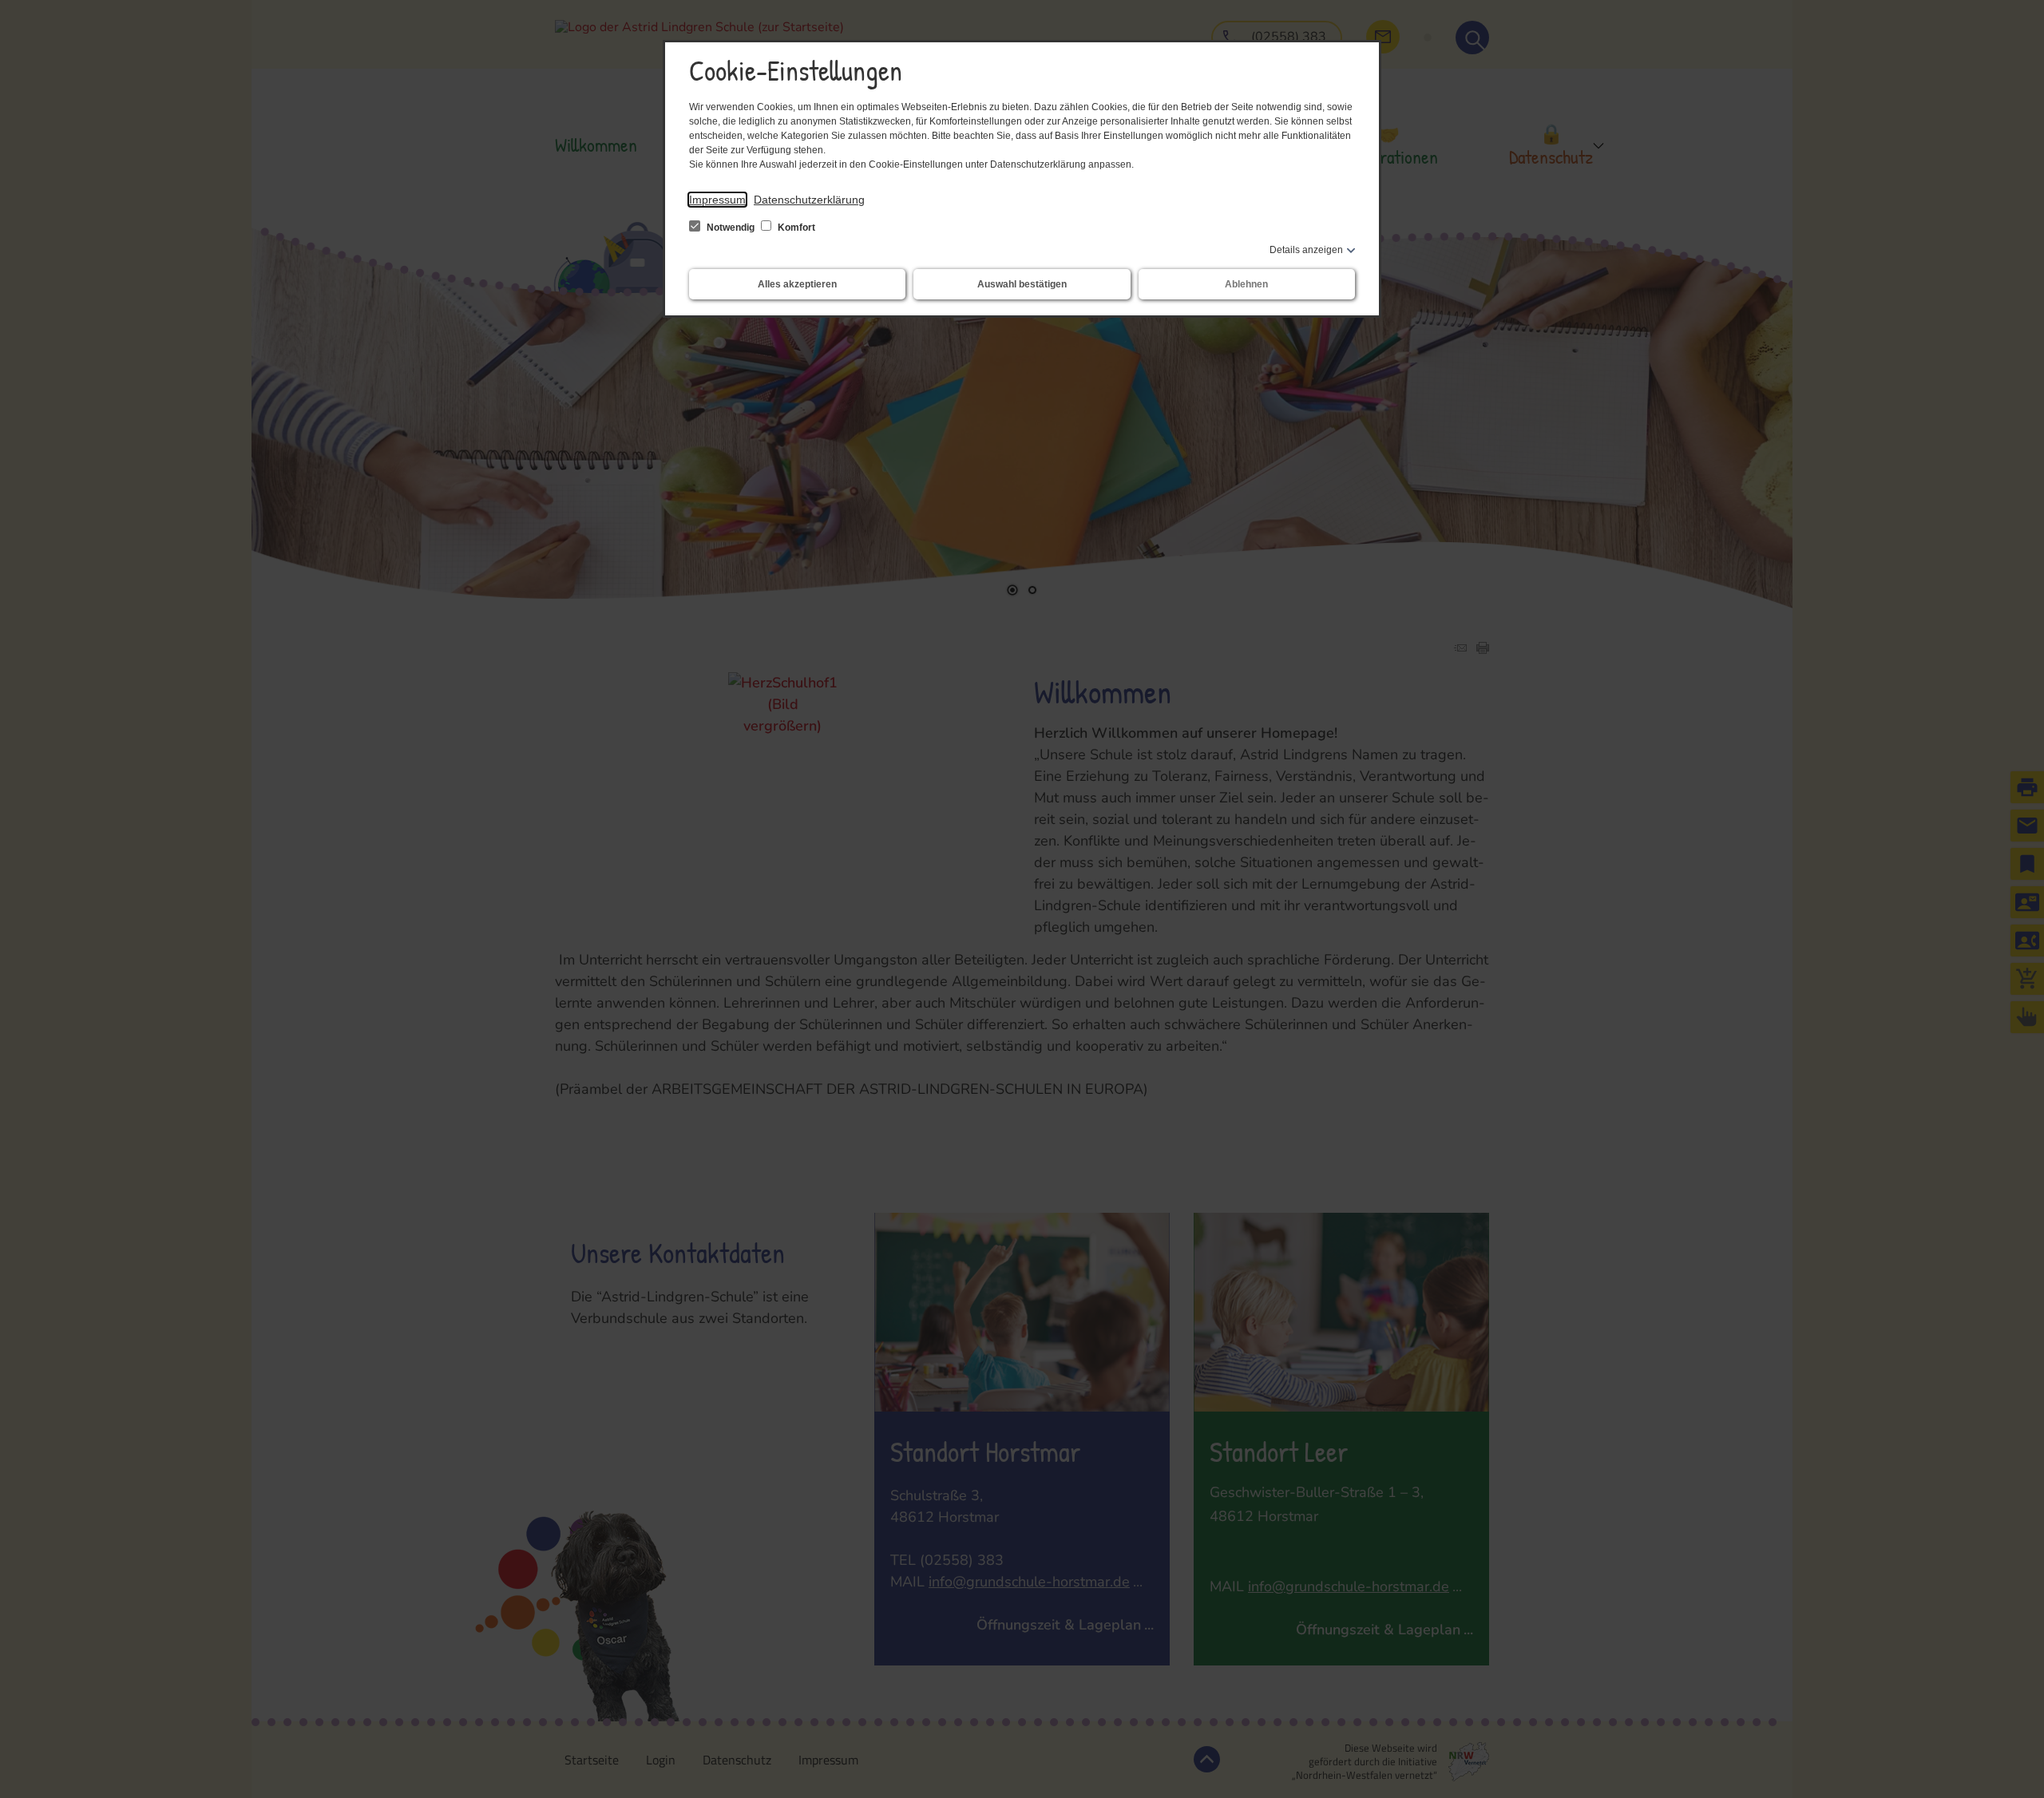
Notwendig (731, 228)
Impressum (717, 200)
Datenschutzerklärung (809, 200)
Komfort (795, 228)
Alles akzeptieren (797, 284)
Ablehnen (1246, 284)
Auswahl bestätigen (1022, 284)
